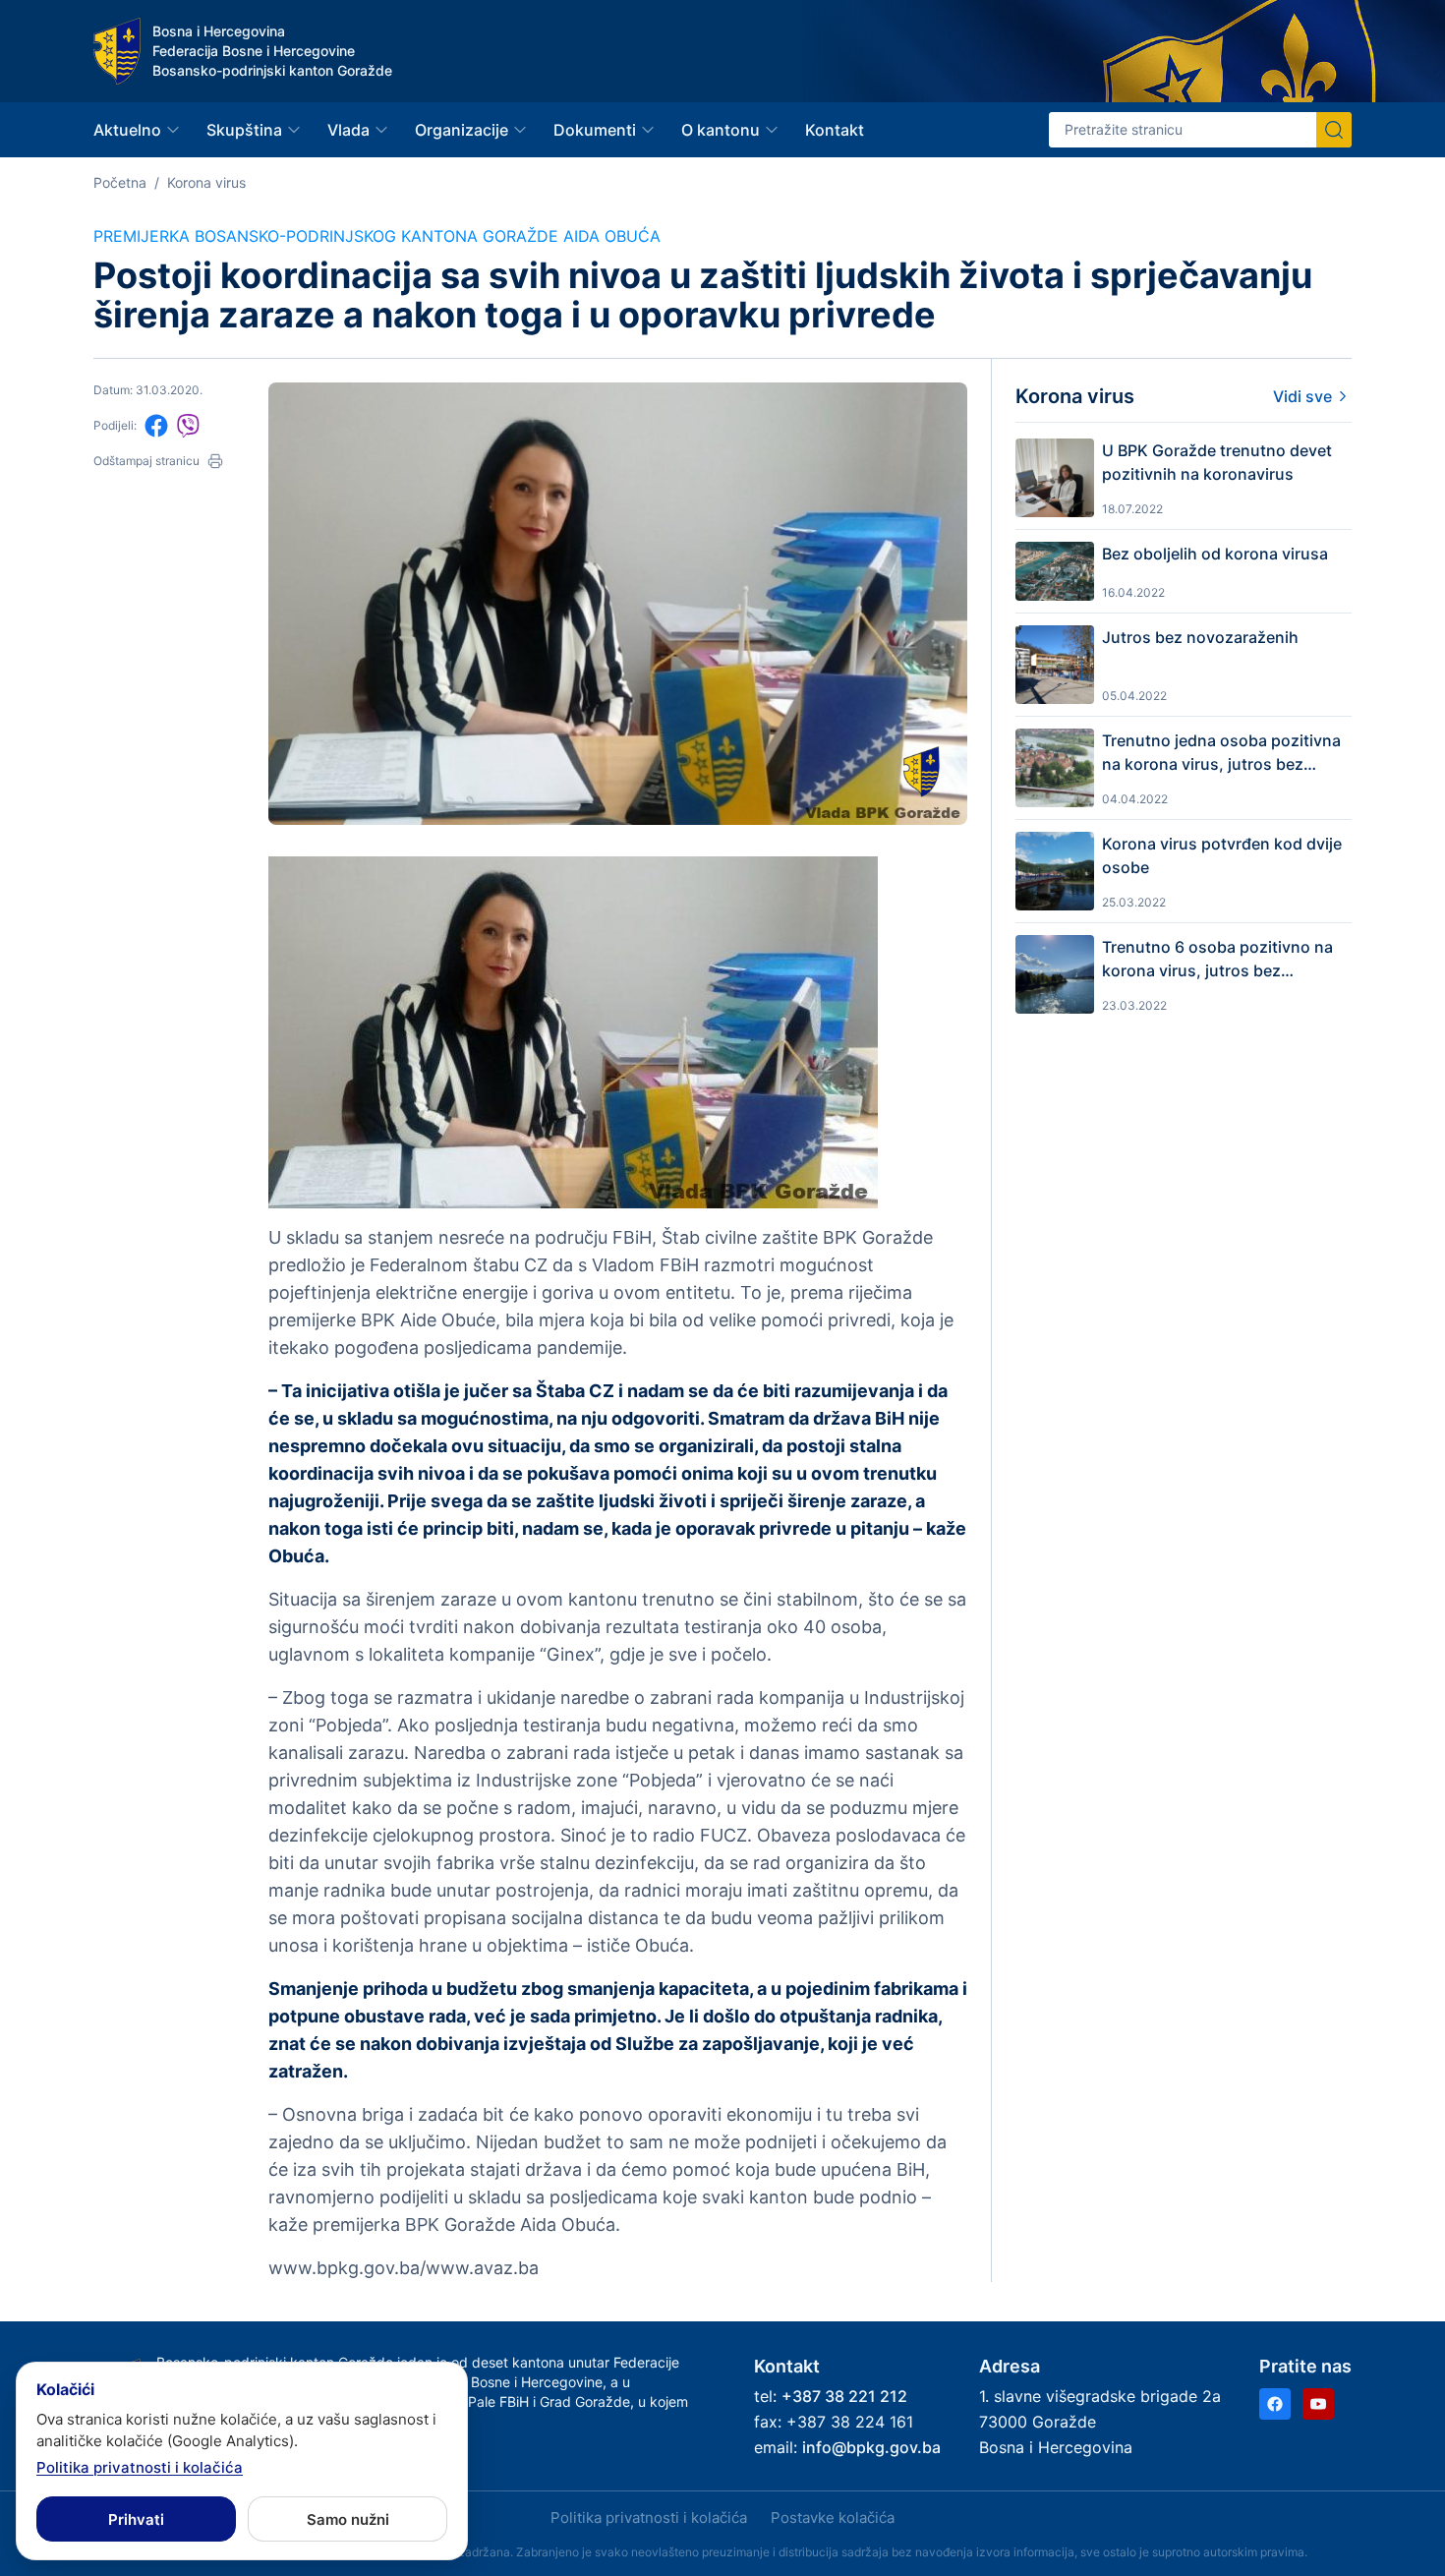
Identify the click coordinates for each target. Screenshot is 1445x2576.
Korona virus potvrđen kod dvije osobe (1222, 855)
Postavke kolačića (833, 2517)
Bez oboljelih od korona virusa (1215, 554)
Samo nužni (348, 2519)
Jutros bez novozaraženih (1200, 637)
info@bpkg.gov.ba (871, 2447)
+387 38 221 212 (844, 2396)
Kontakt (835, 130)
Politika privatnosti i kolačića (649, 2517)
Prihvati (136, 2519)
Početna (120, 182)
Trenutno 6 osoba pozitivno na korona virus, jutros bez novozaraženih (1217, 960)
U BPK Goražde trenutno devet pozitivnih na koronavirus (1217, 462)
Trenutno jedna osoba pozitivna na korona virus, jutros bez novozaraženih (1221, 753)
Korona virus (206, 182)
